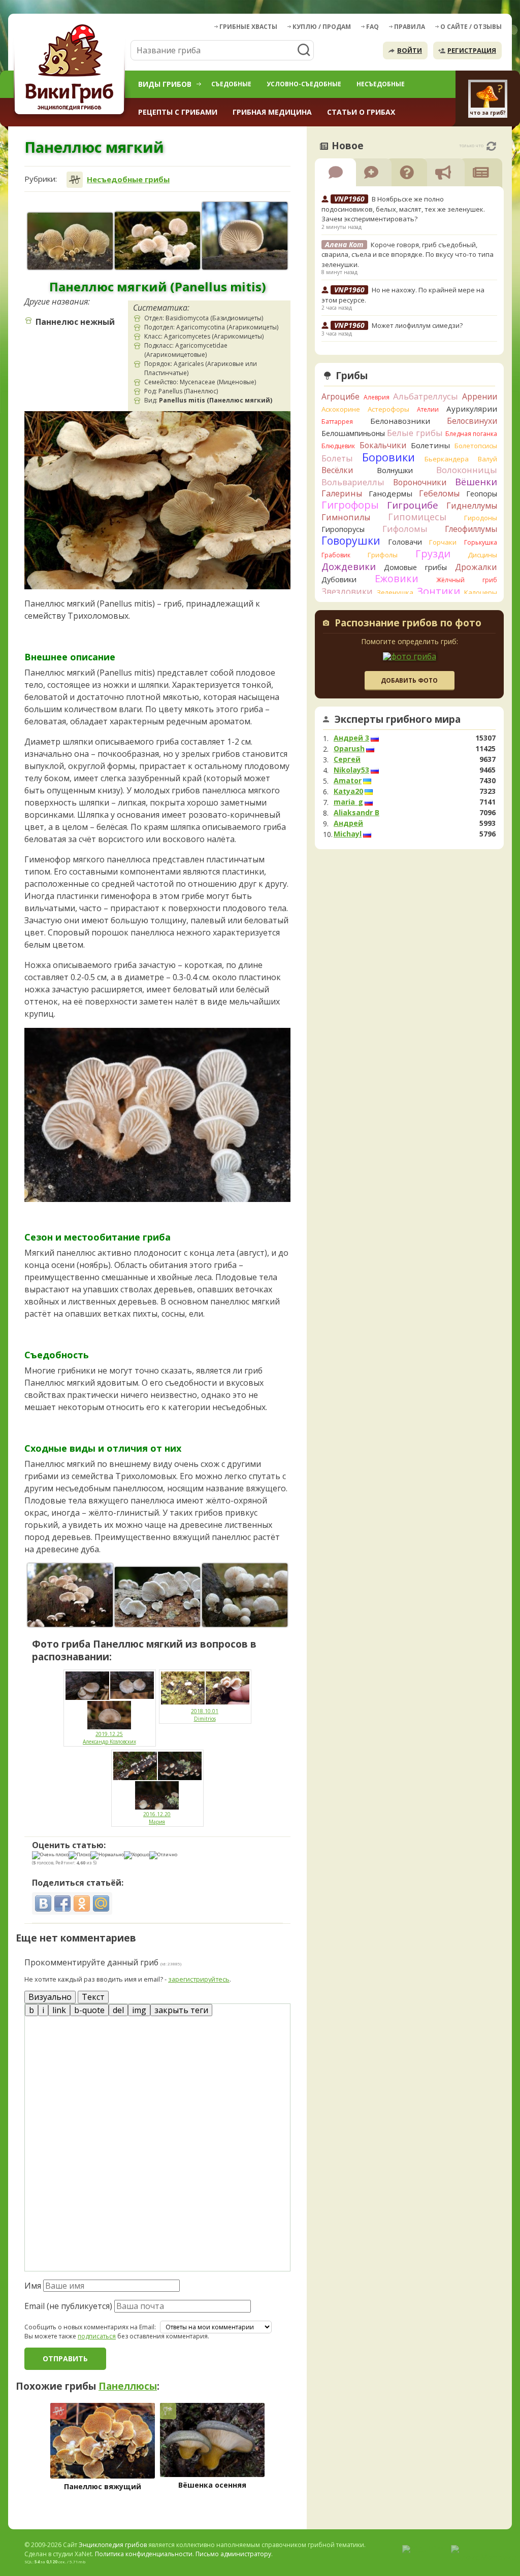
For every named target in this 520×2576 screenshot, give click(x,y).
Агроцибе (340, 396)
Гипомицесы (417, 517)
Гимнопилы (346, 517)
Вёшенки (476, 482)
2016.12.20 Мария (157, 1818)
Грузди (433, 554)
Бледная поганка (472, 434)
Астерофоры (388, 409)
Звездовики (347, 591)
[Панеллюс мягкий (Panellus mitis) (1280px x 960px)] (245, 1595)
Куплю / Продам (322, 27)
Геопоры (482, 494)
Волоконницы (467, 470)
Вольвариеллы (353, 482)
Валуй (487, 459)
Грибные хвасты (248, 27)
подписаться (97, 2336)
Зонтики (438, 591)
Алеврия (377, 397)
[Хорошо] (137, 1855)
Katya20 (348, 791)
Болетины (430, 445)
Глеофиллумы (471, 529)
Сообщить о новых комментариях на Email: (90, 2327)
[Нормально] (107, 1855)
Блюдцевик (338, 446)
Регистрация (472, 50)
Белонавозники (400, 421)
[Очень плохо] (50, 1855)
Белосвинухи (472, 421)
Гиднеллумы (472, 506)
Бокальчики (383, 445)
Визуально (50, 1997)
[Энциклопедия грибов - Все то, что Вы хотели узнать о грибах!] (71, 69)
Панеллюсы (128, 2386)
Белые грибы (415, 433)
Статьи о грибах (361, 112)
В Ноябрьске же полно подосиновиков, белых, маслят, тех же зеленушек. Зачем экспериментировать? (403, 209)
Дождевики (349, 566)
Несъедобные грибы (128, 179)
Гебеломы (439, 493)
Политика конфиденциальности (144, 2554)
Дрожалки (476, 567)
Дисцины (482, 555)
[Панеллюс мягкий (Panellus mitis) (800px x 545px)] (157, 241)
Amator (348, 781)
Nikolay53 (351, 770)
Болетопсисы (476, 446)
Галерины (342, 493)
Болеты (337, 458)
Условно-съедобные (304, 84)
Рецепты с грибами (178, 112)
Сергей (347, 759)
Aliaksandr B (356, 813)
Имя (33, 2286)
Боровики (388, 457)
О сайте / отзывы (471, 27)
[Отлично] (163, 1855)
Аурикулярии (472, 409)
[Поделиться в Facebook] (62, 1903)
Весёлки (337, 470)
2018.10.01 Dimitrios (205, 1715)
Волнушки (395, 470)
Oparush (349, 749)
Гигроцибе (413, 505)
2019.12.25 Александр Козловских (109, 1738)
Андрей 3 (351, 738)
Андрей (348, 823)
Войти (410, 50)
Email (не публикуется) (68, 2306)
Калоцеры (481, 592)
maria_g (348, 802)
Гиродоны (481, 518)
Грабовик (336, 555)
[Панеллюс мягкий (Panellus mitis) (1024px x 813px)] (245, 236)
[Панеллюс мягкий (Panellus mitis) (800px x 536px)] (70, 241)
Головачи (405, 542)
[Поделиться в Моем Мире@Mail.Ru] (101, 1903)
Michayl (348, 834)
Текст (93, 1997)
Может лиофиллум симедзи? (417, 325)
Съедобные (231, 84)
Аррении (480, 396)
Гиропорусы (343, 529)
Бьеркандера (447, 459)
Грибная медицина (272, 112)
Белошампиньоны (353, 433)
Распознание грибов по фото (408, 624)
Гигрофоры (350, 505)
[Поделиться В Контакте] (43, 1903)
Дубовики (339, 579)
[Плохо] (79, 1855)
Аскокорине (341, 409)
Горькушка (481, 542)
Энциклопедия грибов (113, 2545)
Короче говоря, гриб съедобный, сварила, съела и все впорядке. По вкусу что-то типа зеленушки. (408, 255)
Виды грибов (165, 84)
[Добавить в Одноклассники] (82, 1903)
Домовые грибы (415, 567)
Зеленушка (395, 592)
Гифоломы (405, 529)
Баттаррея (337, 422)
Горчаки (443, 542)
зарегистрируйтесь (199, 1979)
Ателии (428, 409)
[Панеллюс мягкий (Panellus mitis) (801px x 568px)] (157, 1597)
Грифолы (383, 555)
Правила (410, 27)
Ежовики (397, 578)
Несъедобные (381, 84)
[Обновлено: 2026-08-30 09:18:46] (491, 146)
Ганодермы (391, 493)
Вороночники (420, 482)
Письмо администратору (233, 2554)
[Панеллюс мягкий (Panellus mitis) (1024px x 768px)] (70, 1595)
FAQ (372, 27)
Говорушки (351, 541)
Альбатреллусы (426, 396)
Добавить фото (409, 680)
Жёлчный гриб (467, 580)
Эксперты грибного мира (398, 719)
